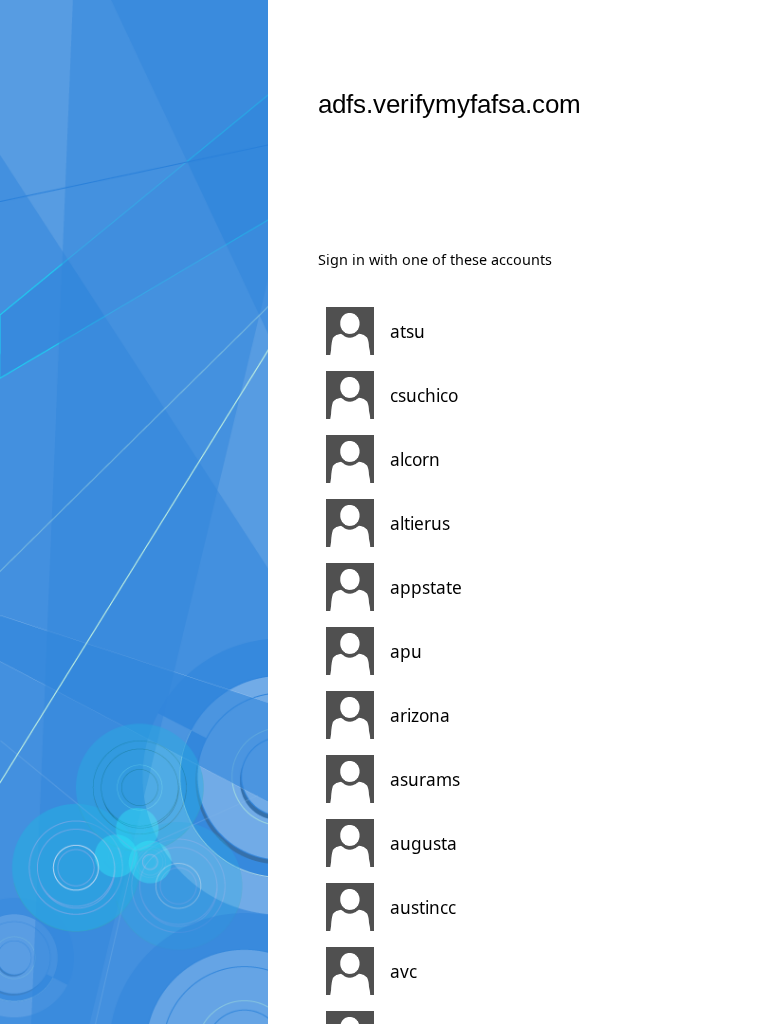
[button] (493, 331)
